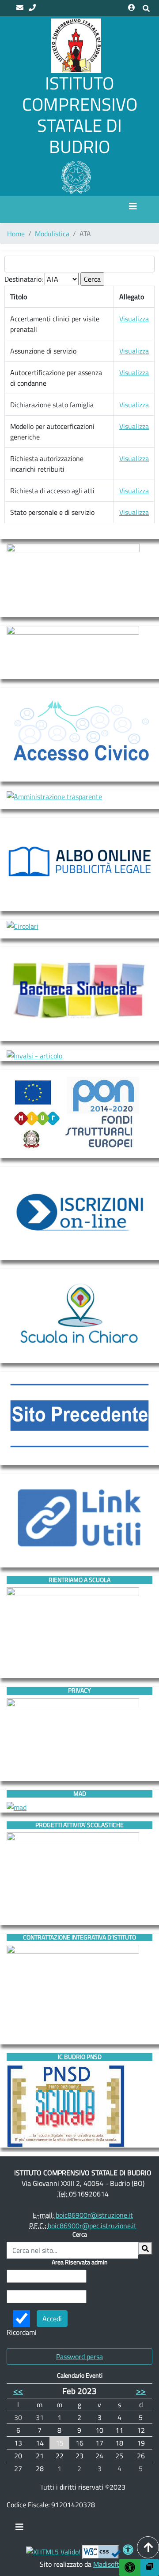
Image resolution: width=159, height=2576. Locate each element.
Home (16, 234)
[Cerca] (145, 2248)
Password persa (79, 2356)
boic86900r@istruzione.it (94, 2215)
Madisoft (106, 2564)
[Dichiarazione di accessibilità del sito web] (128, 2551)
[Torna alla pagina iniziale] (76, 45)
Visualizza (134, 319)
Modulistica (52, 234)
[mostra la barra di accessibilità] (130, 2567)
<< (18, 2391)
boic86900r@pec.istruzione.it (92, 2226)
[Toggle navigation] (19, 2529)
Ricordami (22, 2332)
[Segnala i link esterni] (150, 2567)
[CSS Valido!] (102, 2551)
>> (141, 2391)
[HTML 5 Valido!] (53, 2551)
